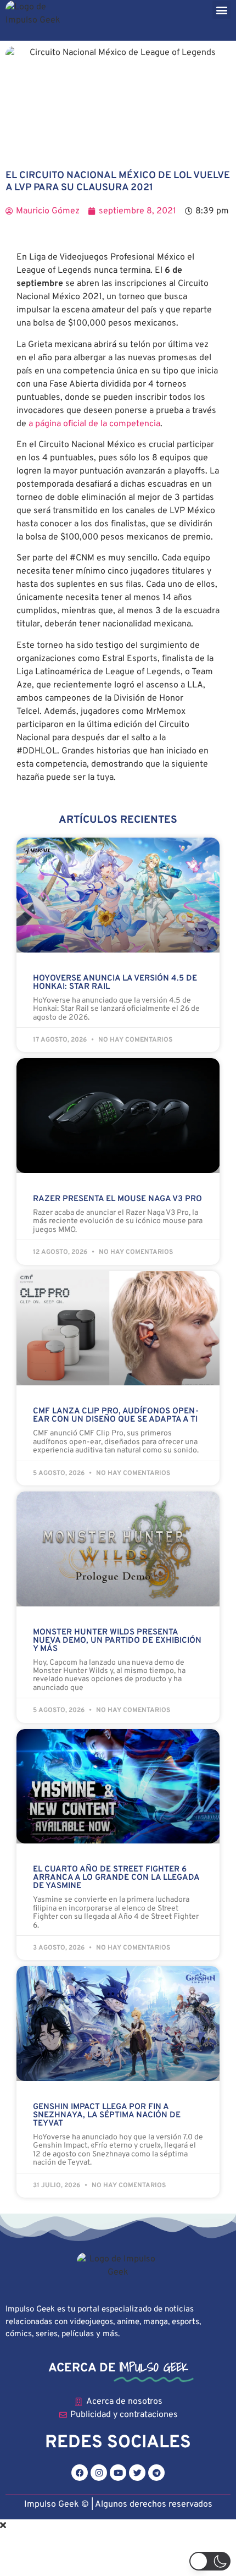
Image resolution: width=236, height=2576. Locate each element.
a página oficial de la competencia (94, 424)
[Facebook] (80, 2473)
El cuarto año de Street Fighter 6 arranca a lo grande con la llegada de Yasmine (116, 1878)
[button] (221, 10)
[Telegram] (156, 2473)
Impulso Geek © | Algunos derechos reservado (116, 2505)
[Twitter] (137, 2473)
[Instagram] (99, 2473)
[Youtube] (118, 2473)
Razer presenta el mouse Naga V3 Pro (117, 1199)
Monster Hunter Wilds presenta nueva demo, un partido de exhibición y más (117, 1641)
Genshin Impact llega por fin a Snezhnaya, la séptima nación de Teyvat (107, 2115)
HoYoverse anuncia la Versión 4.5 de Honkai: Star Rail (115, 983)
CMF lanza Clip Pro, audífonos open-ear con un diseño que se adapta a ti (116, 1416)
